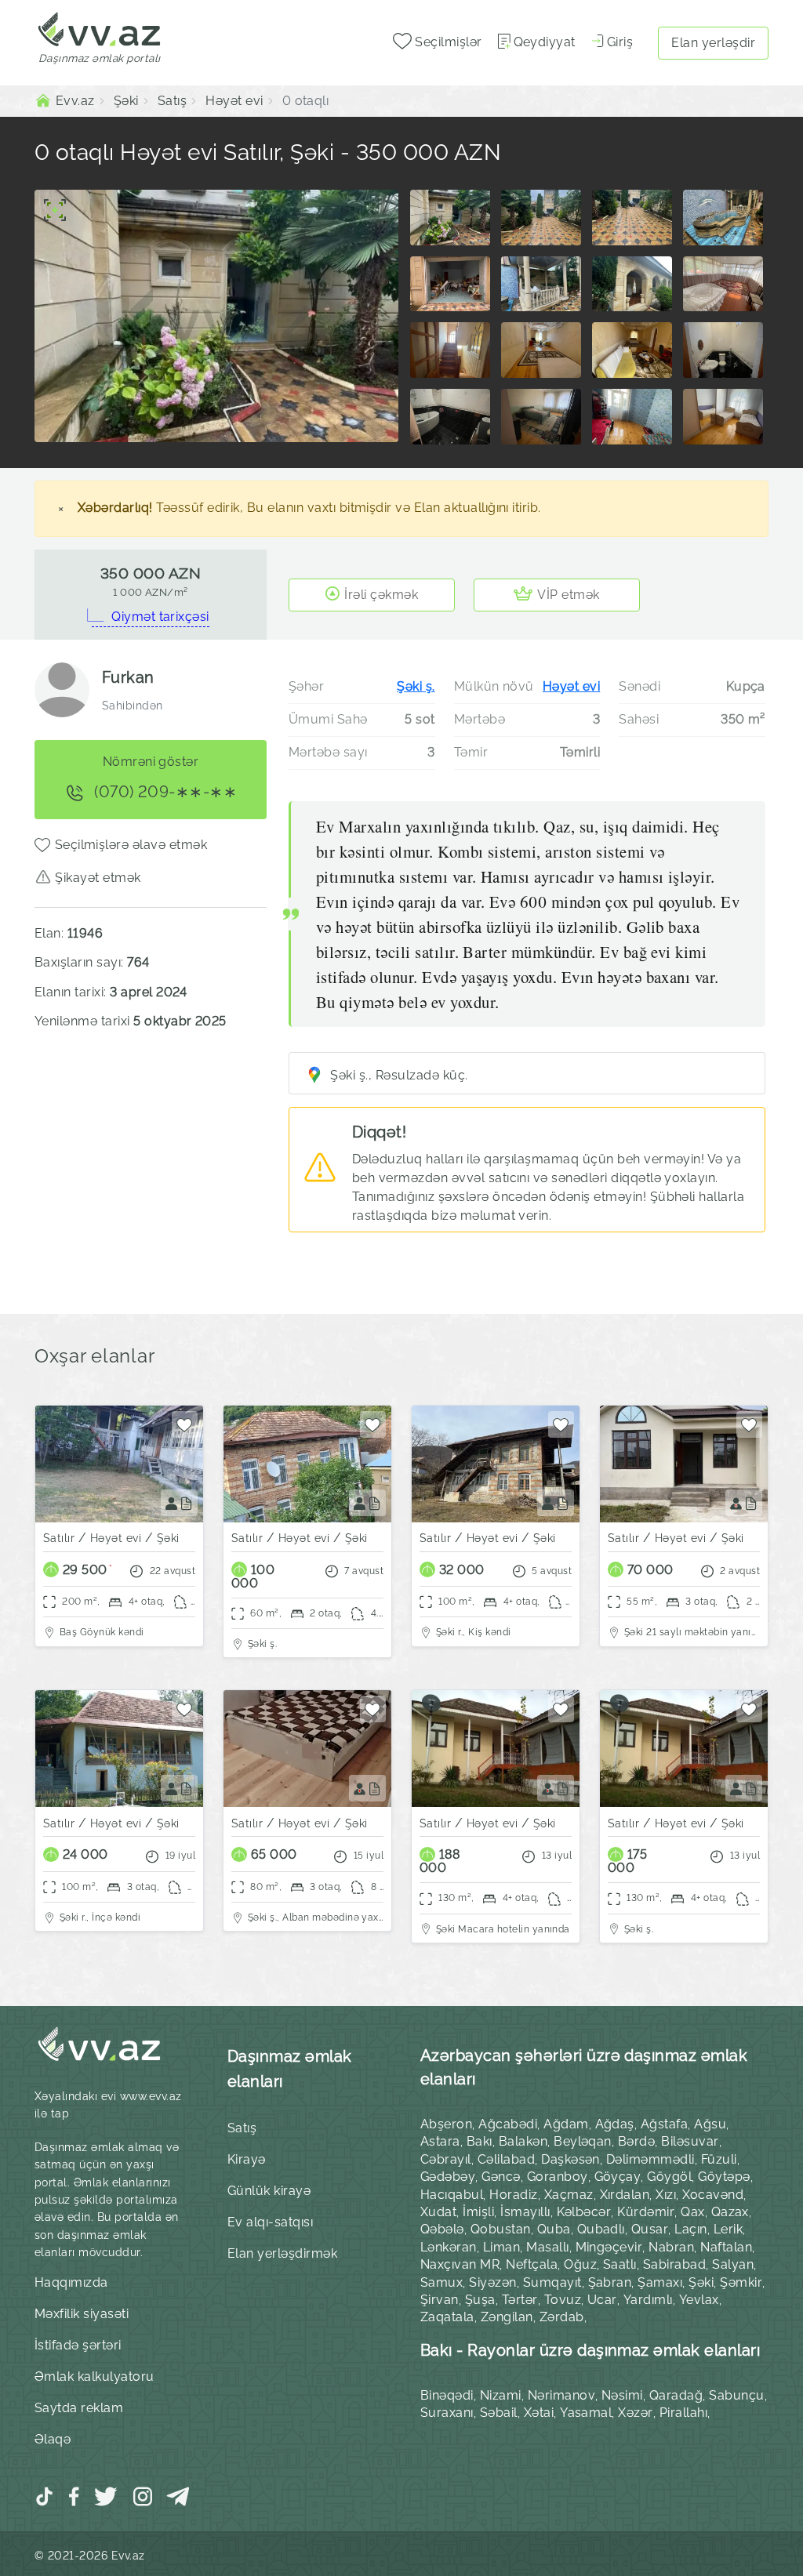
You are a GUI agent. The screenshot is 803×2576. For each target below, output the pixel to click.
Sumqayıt (552, 2282)
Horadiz (513, 2195)
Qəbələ (442, 2229)
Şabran (610, 2282)
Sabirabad (674, 2264)
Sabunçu (736, 2395)
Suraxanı (447, 2413)
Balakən (523, 2141)
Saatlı (620, 2264)
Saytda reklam (79, 2408)
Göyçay (618, 2177)
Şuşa (480, 2300)
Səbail (499, 2413)
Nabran (671, 2247)
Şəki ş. (416, 686)
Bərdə (636, 2141)
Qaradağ (676, 2395)
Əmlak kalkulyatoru (94, 2376)
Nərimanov (561, 2395)
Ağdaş (615, 2124)
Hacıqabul (452, 2195)
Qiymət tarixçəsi (160, 617)
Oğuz (580, 2264)
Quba (554, 2229)
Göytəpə (724, 2177)
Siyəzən (492, 2282)
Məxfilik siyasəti (82, 2314)
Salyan (733, 2264)
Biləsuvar (690, 2141)
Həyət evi (571, 686)
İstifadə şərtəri (78, 2345)
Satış (242, 2128)
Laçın (690, 2229)
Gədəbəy (448, 2177)
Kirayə (247, 2159)
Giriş (620, 42)
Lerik (728, 2229)
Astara (440, 2141)
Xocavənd (713, 2195)
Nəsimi (622, 2395)
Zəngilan (507, 2317)
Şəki (701, 2282)
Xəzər (635, 2413)
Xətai (539, 2413)
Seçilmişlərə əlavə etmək (131, 845)
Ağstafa (664, 2124)
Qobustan (501, 2229)
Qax (692, 2212)
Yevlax (699, 2300)
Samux (441, 2282)
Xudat (438, 2212)
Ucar (602, 2300)
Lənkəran (449, 2247)
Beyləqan (583, 2141)
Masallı (547, 2247)
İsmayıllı (525, 2212)
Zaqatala (447, 2317)
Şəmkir (741, 2282)
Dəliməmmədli (650, 2159)
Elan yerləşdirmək (282, 2253)
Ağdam (566, 2124)
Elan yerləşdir (713, 43)
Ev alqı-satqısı (270, 2222)
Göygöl (669, 2177)
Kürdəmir (646, 2212)
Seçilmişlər (447, 42)
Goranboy (558, 2177)
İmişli (478, 2212)
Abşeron (446, 2124)
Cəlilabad (506, 2159)
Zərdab (562, 2317)
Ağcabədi (508, 2124)
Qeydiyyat (545, 42)
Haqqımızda (71, 2282)
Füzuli (719, 2159)
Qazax (730, 2212)
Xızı (666, 2195)
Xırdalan (625, 2195)
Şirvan (440, 2300)
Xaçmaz (569, 2195)
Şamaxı (660, 2282)
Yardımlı (648, 2300)
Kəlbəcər (584, 2212)
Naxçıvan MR (460, 2264)
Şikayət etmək (98, 878)
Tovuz (563, 2300)
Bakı (480, 2141)
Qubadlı (601, 2229)
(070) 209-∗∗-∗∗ (164, 792)
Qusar (650, 2229)
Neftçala (532, 2264)
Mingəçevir (609, 2247)
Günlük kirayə (269, 2191)
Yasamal (586, 2413)
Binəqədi (447, 2395)
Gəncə (501, 2177)
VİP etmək (568, 595)
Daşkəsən (570, 2159)
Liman (501, 2247)
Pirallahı (683, 2413)
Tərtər (520, 2300)
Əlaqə (53, 2439)
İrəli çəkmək (381, 595)
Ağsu (710, 2124)
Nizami (501, 2395)
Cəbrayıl (446, 2159)
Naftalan (726, 2247)
